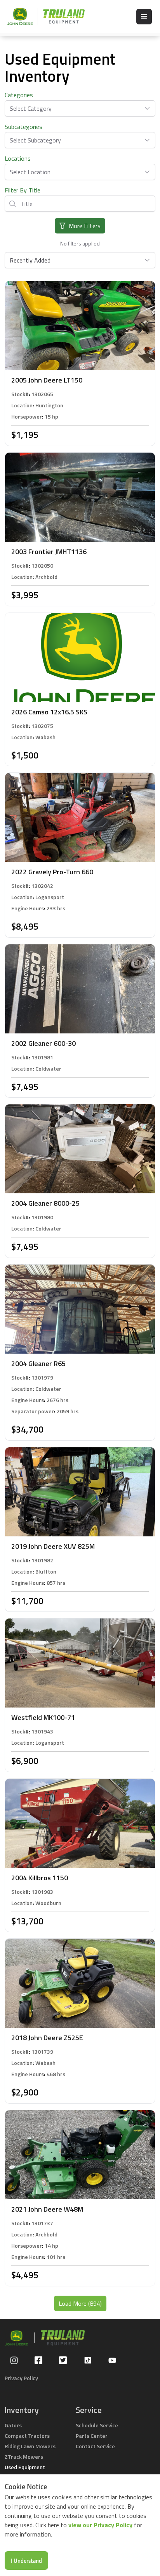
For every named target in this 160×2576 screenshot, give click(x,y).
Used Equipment (25, 2467)
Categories (19, 95)
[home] (42, 16)
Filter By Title (23, 190)
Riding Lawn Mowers (30, 2446)
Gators (13, 2425)
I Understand (26, 2561)
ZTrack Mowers (24, 2457)
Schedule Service (97, 2425)
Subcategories (23, 127)
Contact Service (95, 2446)
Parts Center (92, 2436)
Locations (18, 158)
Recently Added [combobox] (30, 260)
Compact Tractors (27, 2436)
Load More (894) (80, 2303)
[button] (144, 17)
